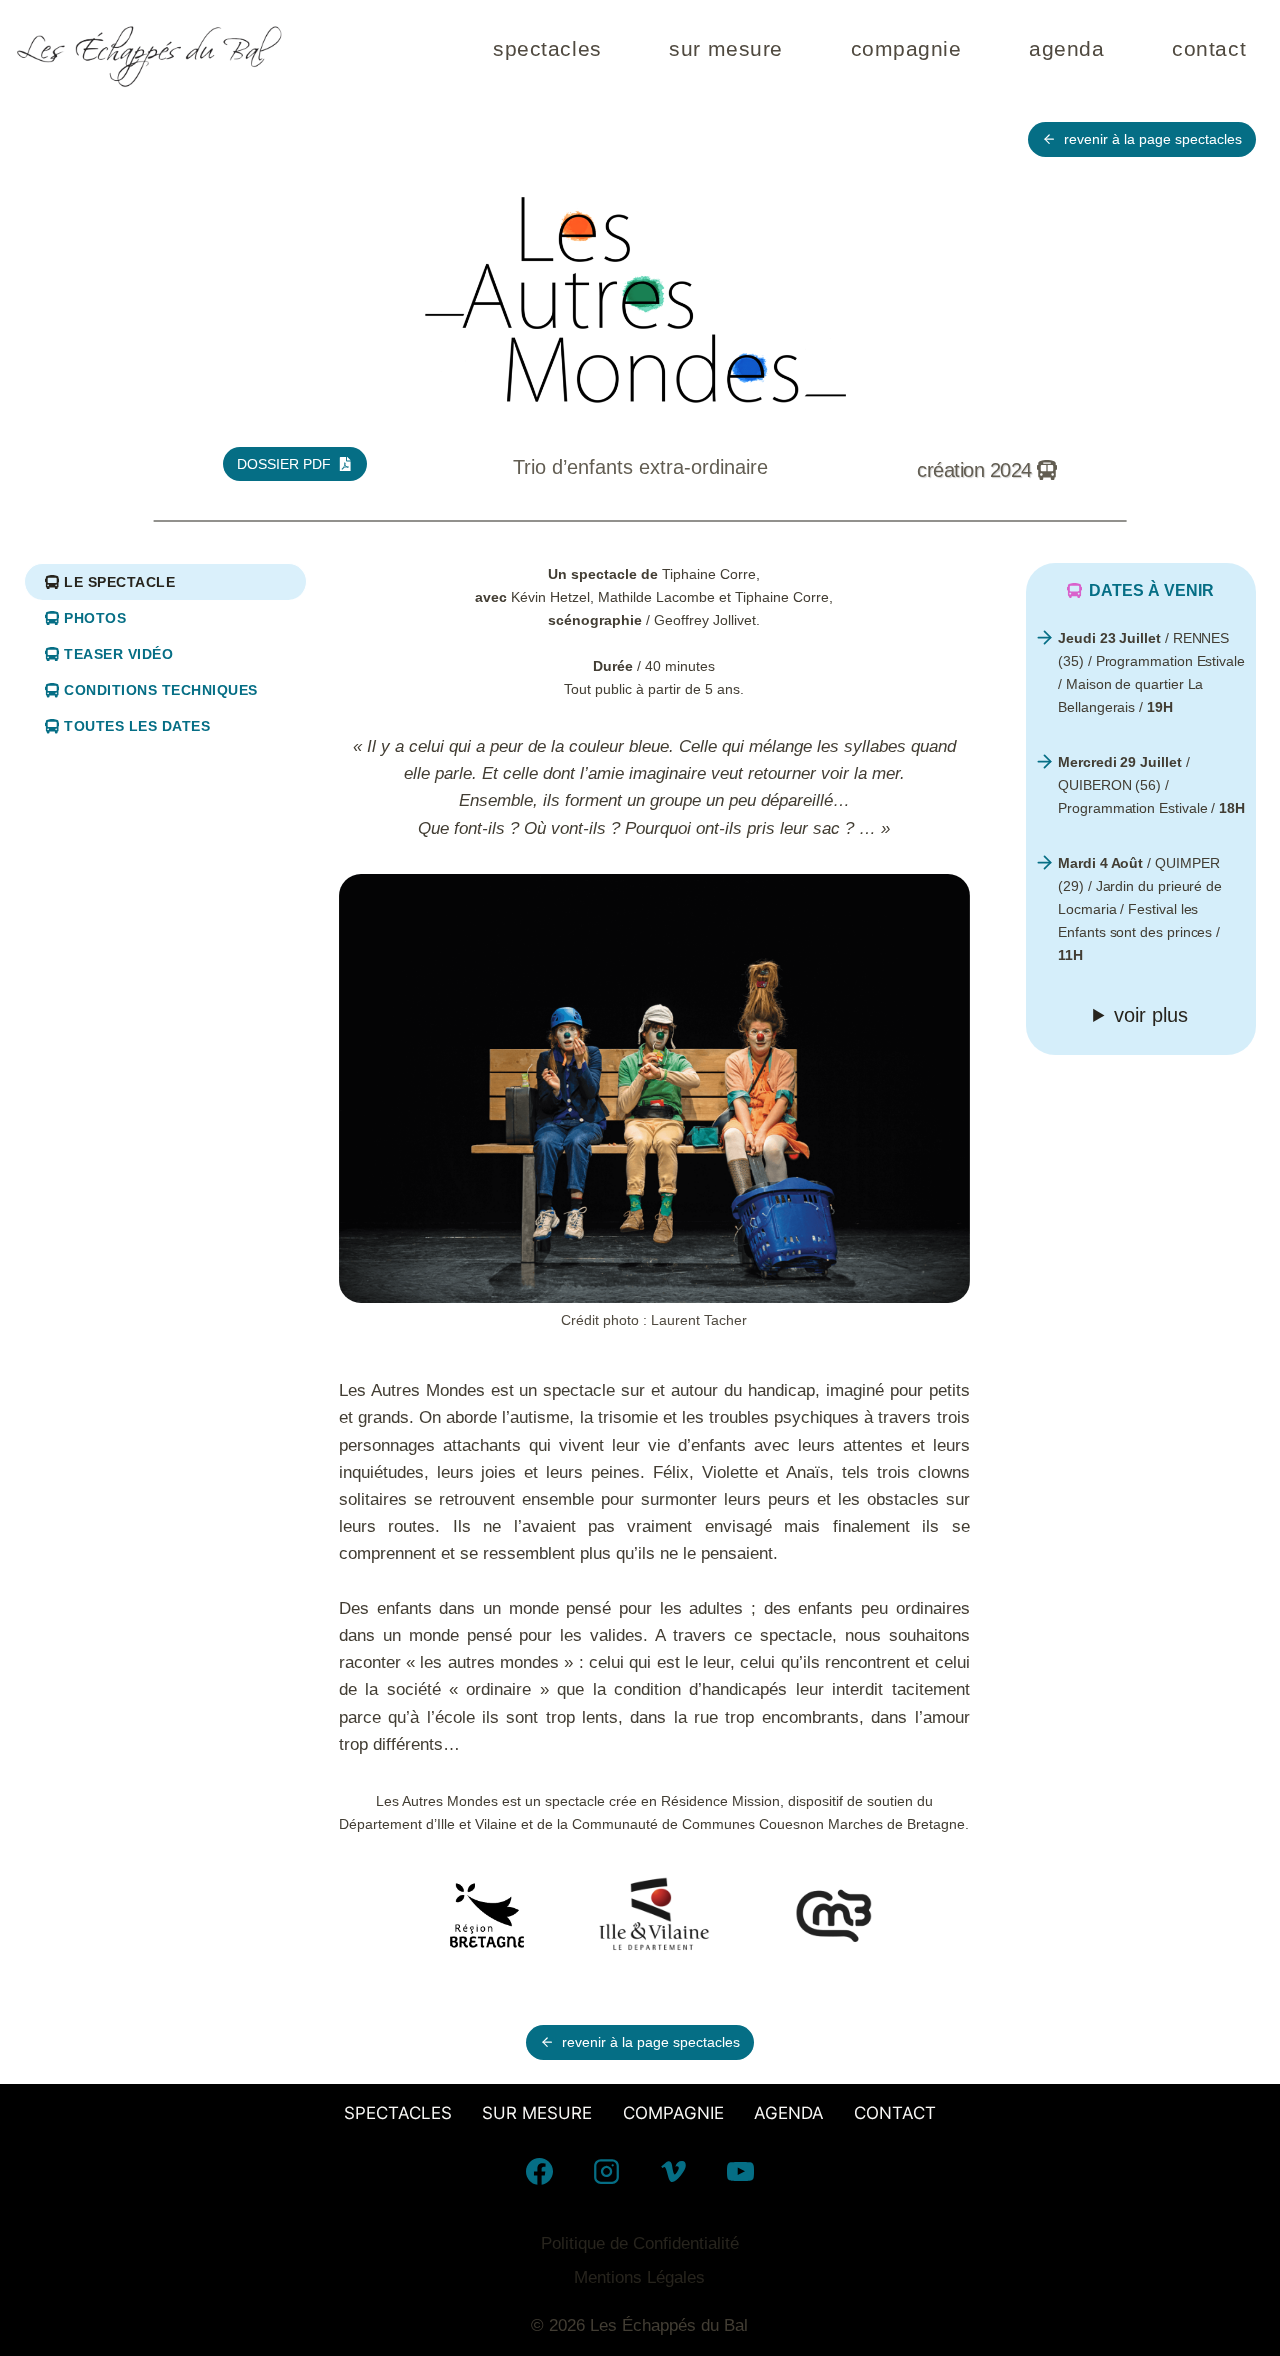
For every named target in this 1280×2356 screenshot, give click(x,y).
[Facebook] (539, 2171)
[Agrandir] (944, 899)
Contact (1209, 48)
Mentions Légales (639, 2277)
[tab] (165, 581)
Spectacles (547, 48)
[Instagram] (606, 2171)
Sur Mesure (726, 48)
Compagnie (906, 48)
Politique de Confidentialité (640, 2243)
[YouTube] (741, 2171)
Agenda (1066, 48)
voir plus (1151, 1015)
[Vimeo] (673, 2171)
